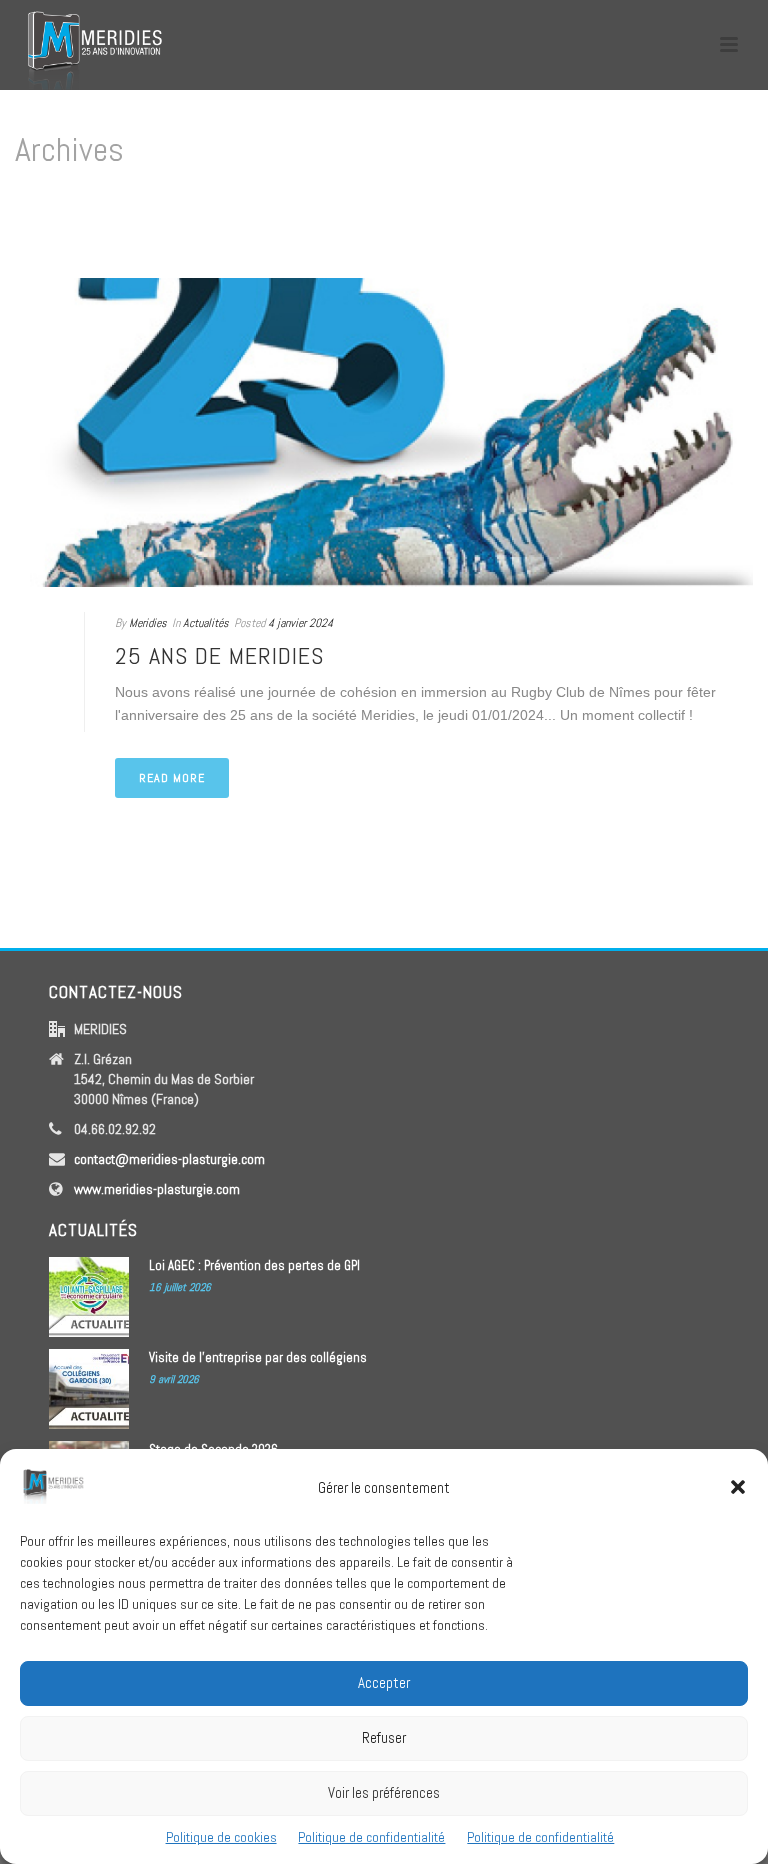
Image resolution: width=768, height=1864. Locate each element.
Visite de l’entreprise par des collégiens (258, 1357)
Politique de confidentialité (371, 1837)
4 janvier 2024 (300, 623)
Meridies (148, 623)
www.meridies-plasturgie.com (157, 1189)
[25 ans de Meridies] (384, 432)
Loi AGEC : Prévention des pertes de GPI (254, 1265)
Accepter (384, 1682)
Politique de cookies (221, 1837)
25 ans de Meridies (219, 655)
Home (713, 234)
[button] (738, 1487)
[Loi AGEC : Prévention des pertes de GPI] (89, 1297)
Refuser (384, 1737)
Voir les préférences (384, 1792)
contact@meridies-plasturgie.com (169, 1159)
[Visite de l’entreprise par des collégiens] (89, 1389)
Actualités (206, 623)
